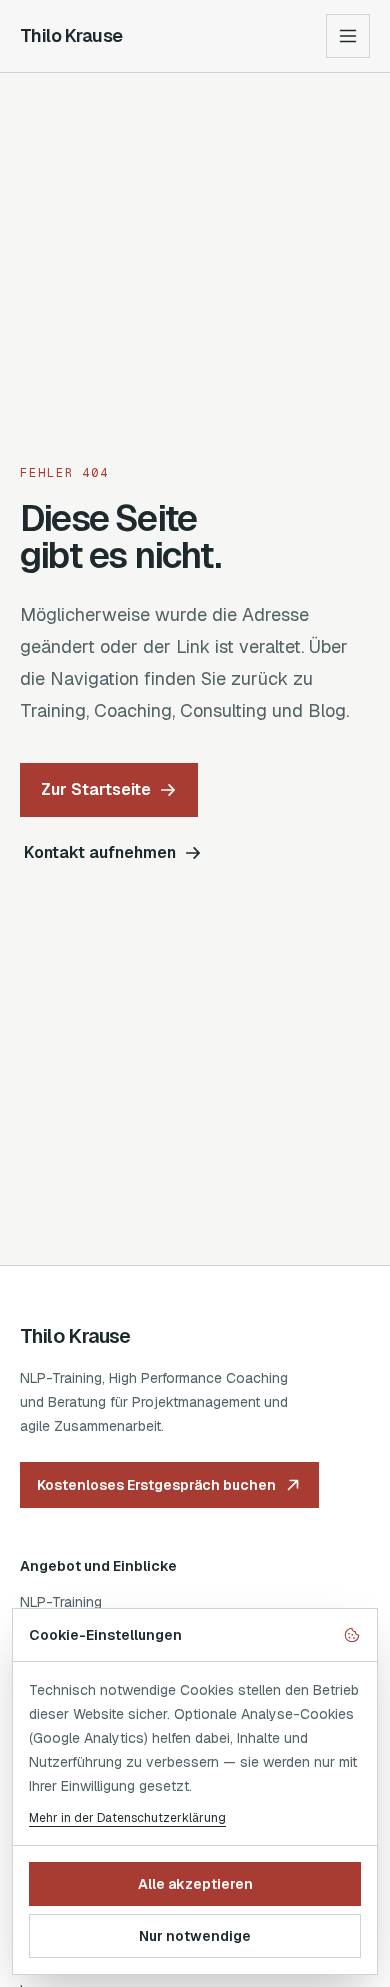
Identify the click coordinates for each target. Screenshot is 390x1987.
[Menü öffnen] (348, 36)
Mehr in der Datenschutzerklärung (127, 1818)
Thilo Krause (71, 35)
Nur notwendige (195, 1936)
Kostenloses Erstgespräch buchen (156, 1485)
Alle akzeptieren (195, 1884)
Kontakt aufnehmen (100, 852)
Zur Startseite (96, 789)
